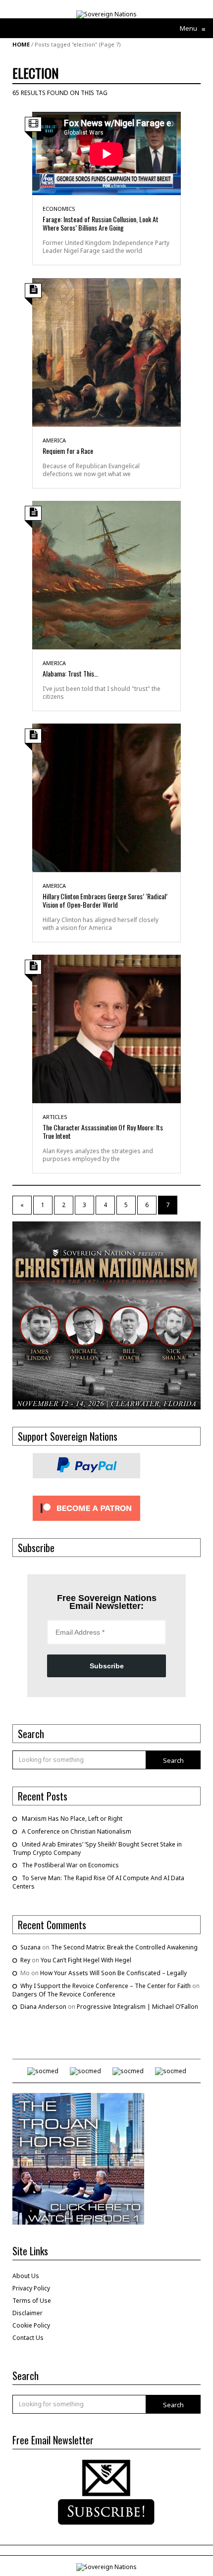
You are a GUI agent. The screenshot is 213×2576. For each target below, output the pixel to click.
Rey (25, 1960)
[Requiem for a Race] (106, 352)
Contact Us (28, 2338)
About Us (26, 2276)
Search (173, 1760)
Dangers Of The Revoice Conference (64, 1994)
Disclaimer (27, 2313)
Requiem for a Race (68, 451)
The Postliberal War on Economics (70, 1865)
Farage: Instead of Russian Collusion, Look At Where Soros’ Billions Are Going (101, 223)
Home (21, 44)
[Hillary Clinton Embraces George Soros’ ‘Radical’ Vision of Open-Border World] (106, 797)
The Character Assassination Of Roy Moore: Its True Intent (103, 1131)
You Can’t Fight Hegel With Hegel (86, 1960)
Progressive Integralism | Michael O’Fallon (137, 2007)
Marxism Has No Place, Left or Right (72, 1819)
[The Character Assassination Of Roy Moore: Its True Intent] (106, 1028)
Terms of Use (32, 2301)
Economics (59, 209)
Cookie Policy (31, 2325)
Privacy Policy (31, 2288)
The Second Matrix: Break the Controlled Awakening (124, 1947)
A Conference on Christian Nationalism (77, 1831)
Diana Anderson (43, 2007)
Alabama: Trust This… (70, 673)
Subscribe (107, 1666)
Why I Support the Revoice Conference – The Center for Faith (106, 1986)
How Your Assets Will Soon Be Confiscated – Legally (113, 1973)
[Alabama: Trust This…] (106, 574)
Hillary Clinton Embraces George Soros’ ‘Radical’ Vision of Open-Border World (105, 900)
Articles (55, 1117)
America (54, 440)
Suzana (30, 1947)
